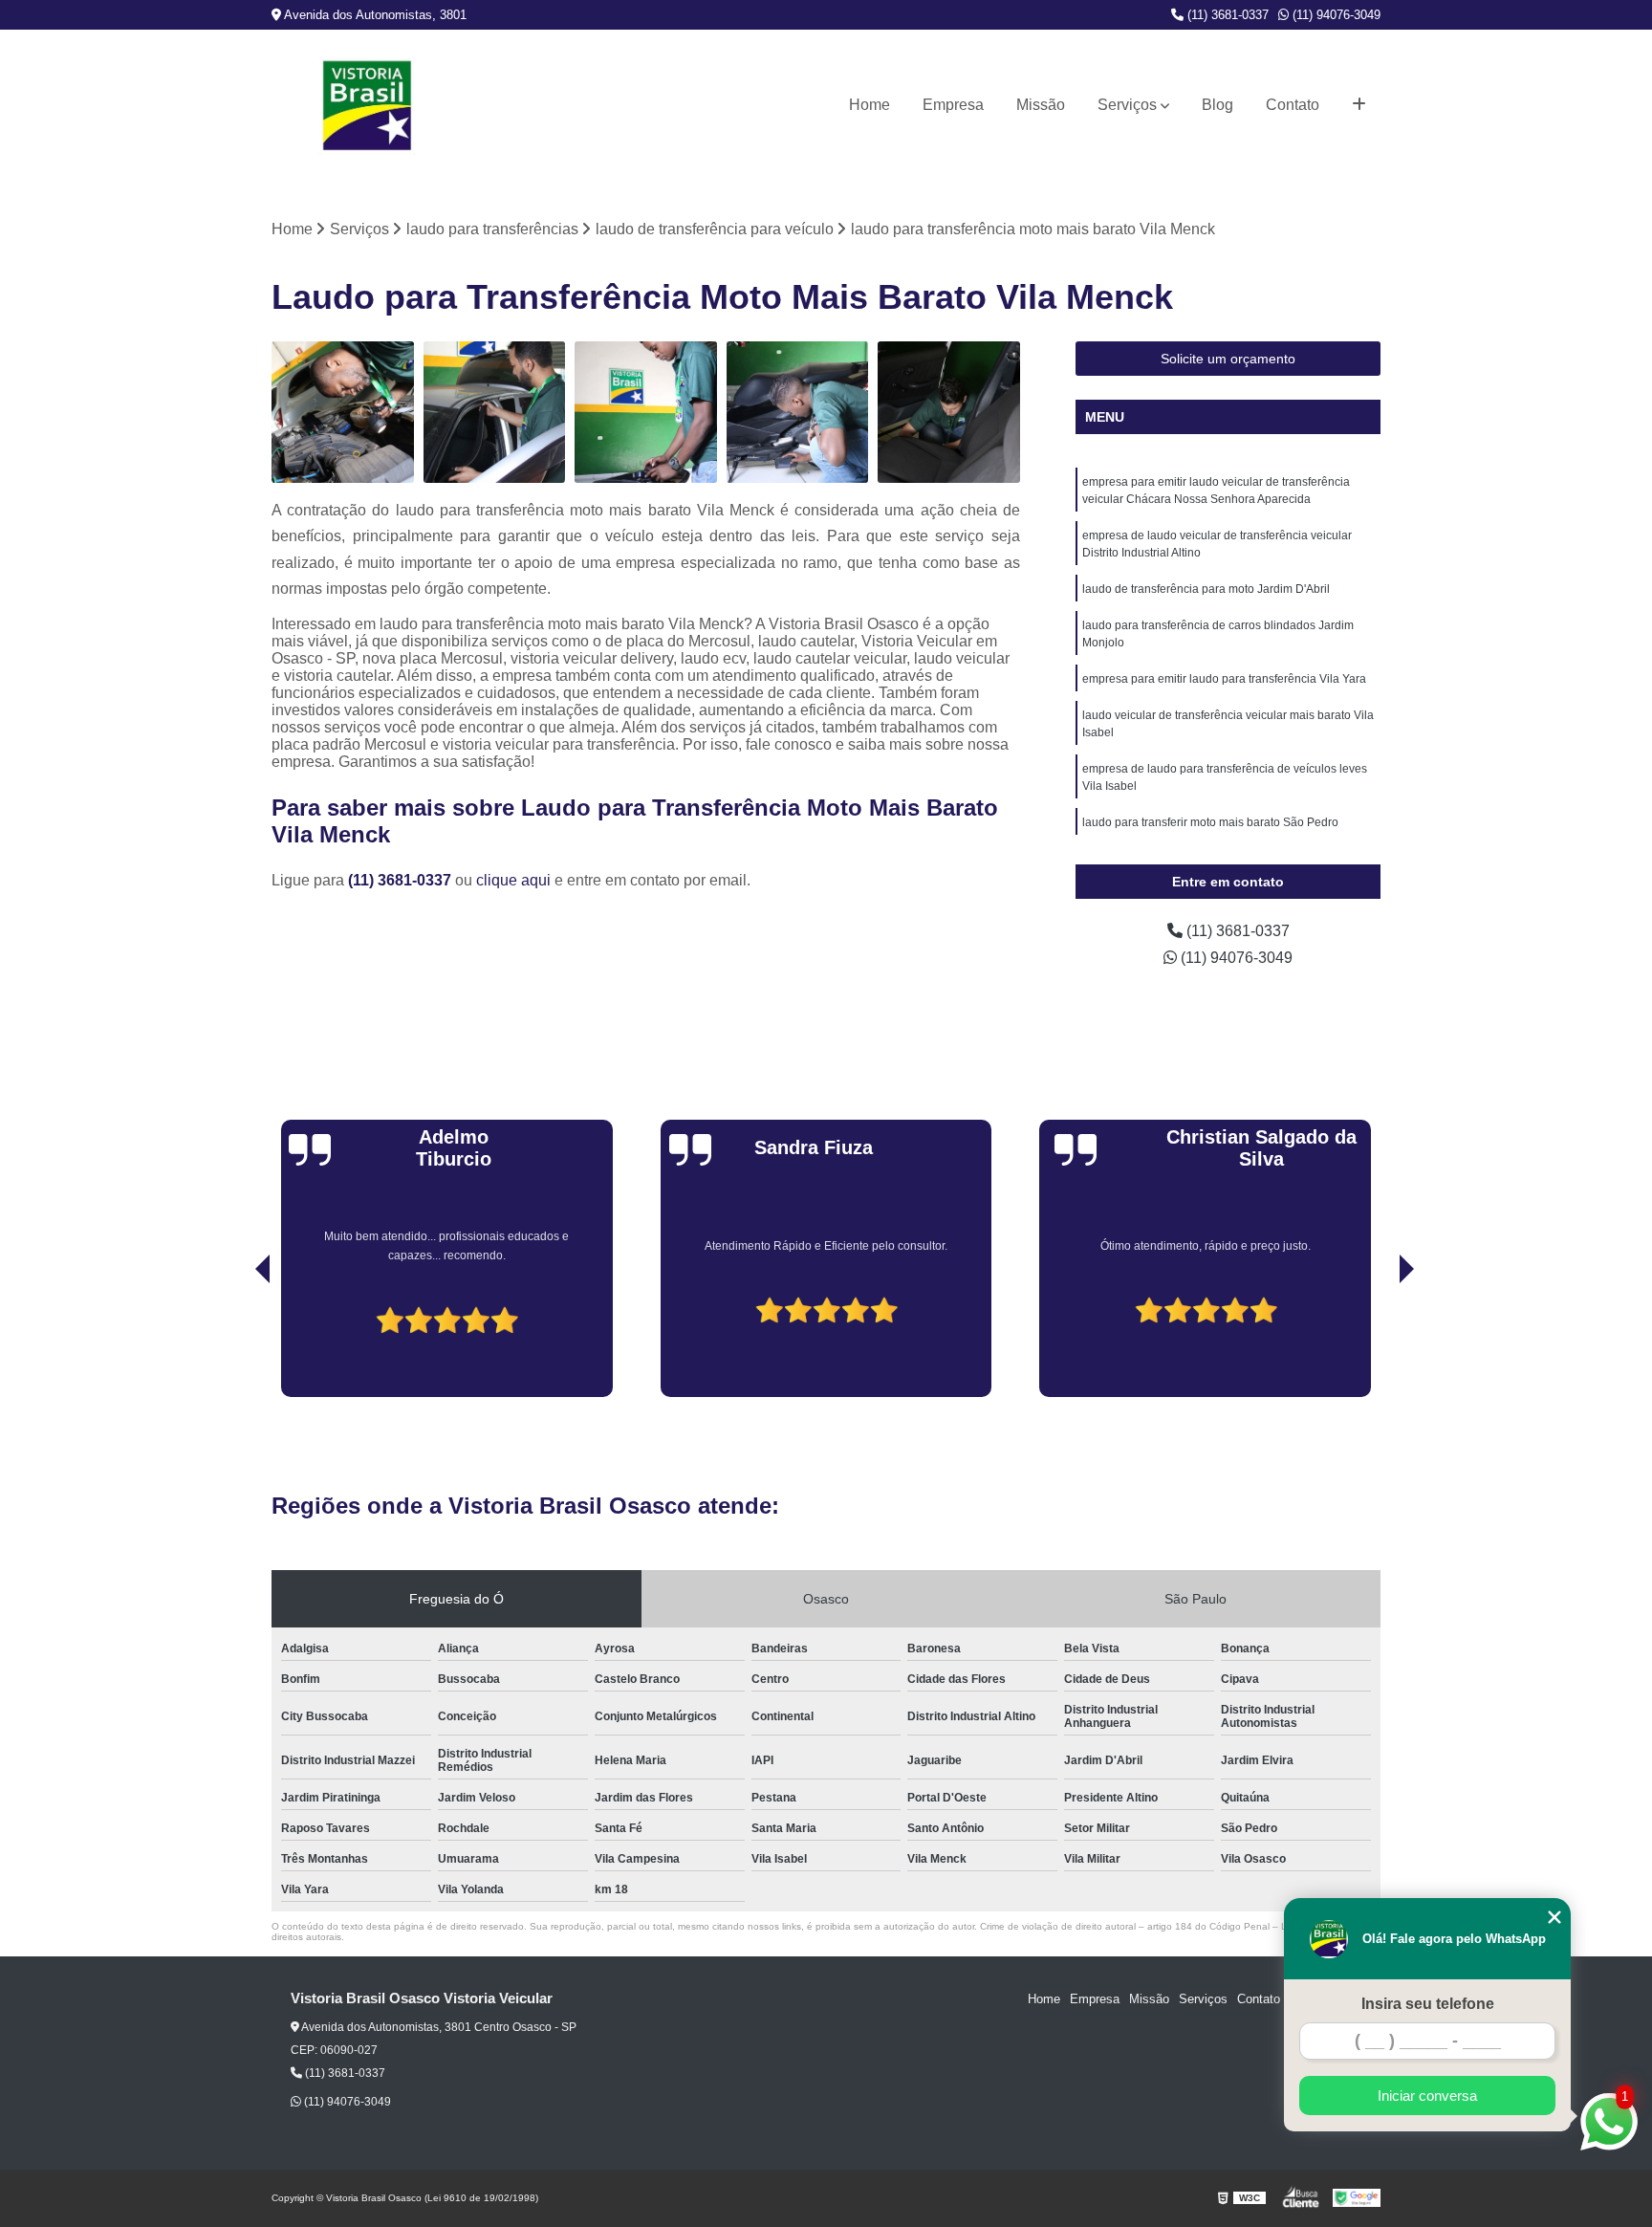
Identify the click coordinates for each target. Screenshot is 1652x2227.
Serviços (1127, 105)
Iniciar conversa (1427, 2096)
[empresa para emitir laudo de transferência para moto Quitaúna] (646, 413)
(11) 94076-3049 (1335, 15)
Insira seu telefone (1428, 2004)
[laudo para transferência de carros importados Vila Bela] (495, 413)
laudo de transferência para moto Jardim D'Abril (1206, 589)
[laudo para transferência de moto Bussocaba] (798, 413)
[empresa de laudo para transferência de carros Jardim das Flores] (949, 413)
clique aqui (513, 880)
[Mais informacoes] (1359, 105)
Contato (1293, 105)
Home (869, 105)
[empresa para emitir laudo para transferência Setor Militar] (343, 413)
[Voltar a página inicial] (367, 106)
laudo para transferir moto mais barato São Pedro (1210, 822)
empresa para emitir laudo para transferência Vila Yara (1224, 679)
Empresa (953, 105)
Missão (1041, 105)
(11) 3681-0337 (1226, 15)
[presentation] (236, 1343)
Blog (1217, 105)
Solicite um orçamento (1228, 359)
